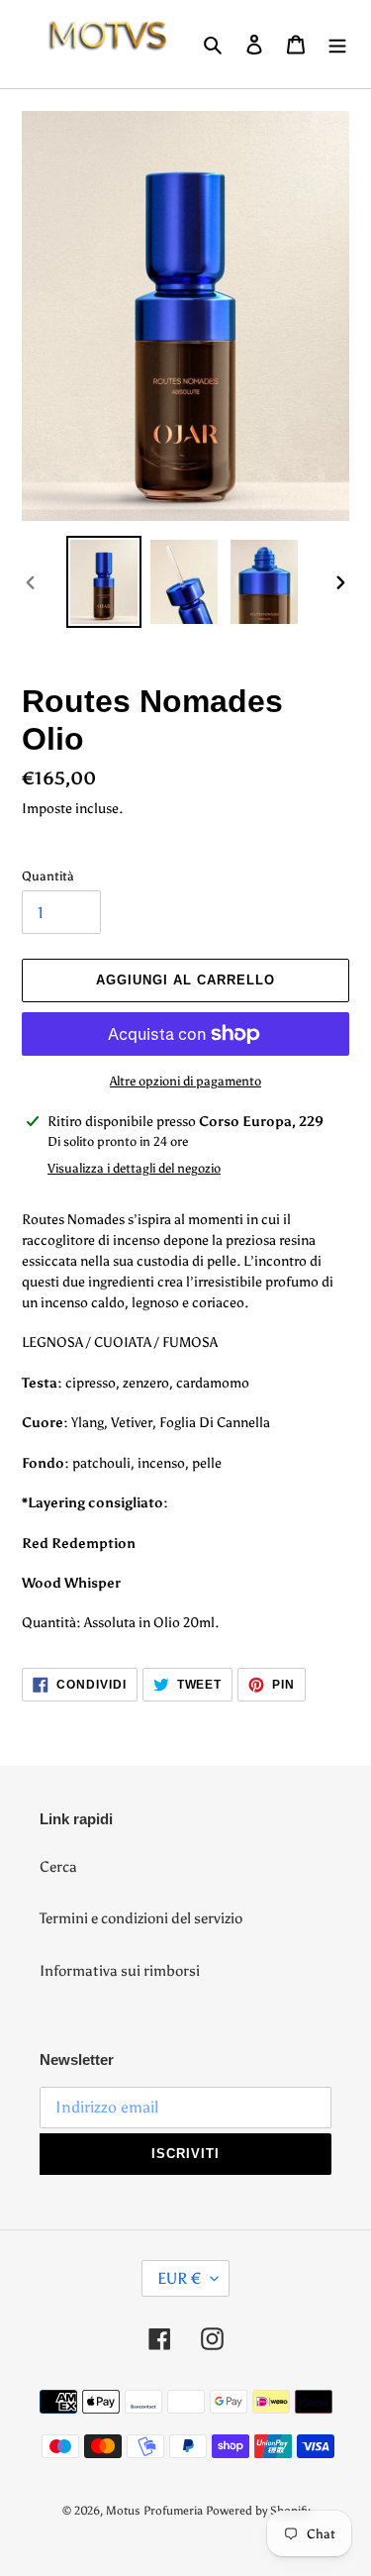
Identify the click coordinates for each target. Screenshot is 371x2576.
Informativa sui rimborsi (120, 1971)
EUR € (179, 2278)
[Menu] (337, 44)
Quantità (48, 876)
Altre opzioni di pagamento (185, 1081)
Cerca (58, 1867)
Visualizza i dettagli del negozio (134, 1168)
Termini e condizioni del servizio (141, 1918)
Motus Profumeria (154, 2511)
